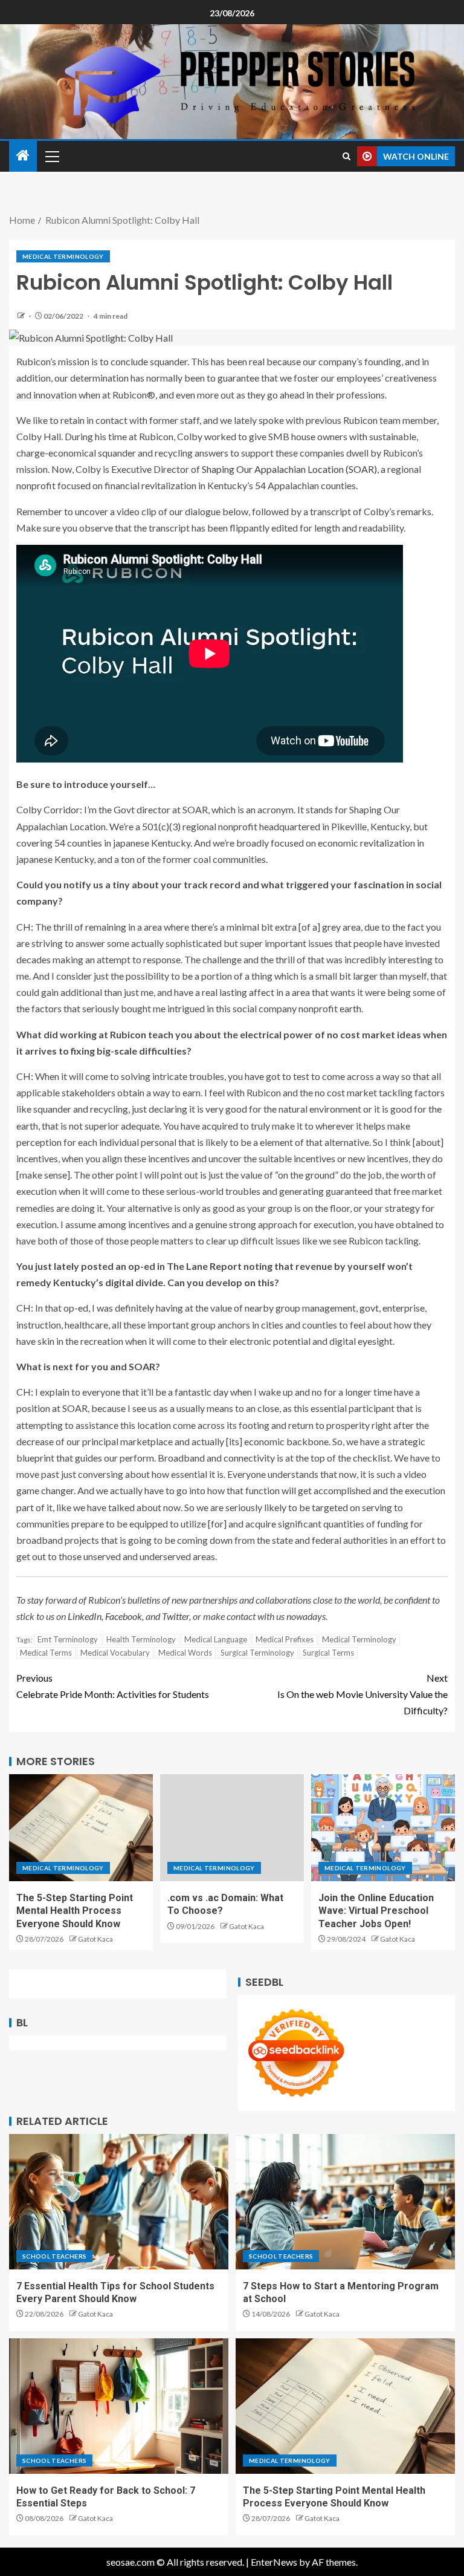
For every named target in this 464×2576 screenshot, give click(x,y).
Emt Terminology (68, 1639)
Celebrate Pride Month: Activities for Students (113, 1686)
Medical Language (216, 1639)
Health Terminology (141, 1639)
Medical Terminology (63, 256)
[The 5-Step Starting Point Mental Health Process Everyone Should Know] (81, 1828)
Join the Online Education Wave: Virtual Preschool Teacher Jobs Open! (376, 1911)
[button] (51, 156)
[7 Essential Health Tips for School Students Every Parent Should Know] (119, 2202)
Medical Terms (46, 1653)
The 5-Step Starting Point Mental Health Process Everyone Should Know (75, 1911)
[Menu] (51, 156)
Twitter (176, 1616)
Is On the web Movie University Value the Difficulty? (362, 1694)
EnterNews (274, 2562)
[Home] (23, 156)
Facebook (124, 1616)
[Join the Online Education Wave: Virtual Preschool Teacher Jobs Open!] (383, 1828)
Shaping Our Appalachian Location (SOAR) (289, 469)
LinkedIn (85, 1616)
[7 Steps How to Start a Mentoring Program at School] (345, 2202)
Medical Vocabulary (115, 1653)
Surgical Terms (328, 1653)
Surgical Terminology (257, 1653)
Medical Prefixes (285, 1639)
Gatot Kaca (95, 1939)
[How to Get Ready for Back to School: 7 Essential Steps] (119, 2406)
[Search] (346, 156)
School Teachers (54, 2256)
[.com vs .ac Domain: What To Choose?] (232, 1828)
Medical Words (185, 1653)
